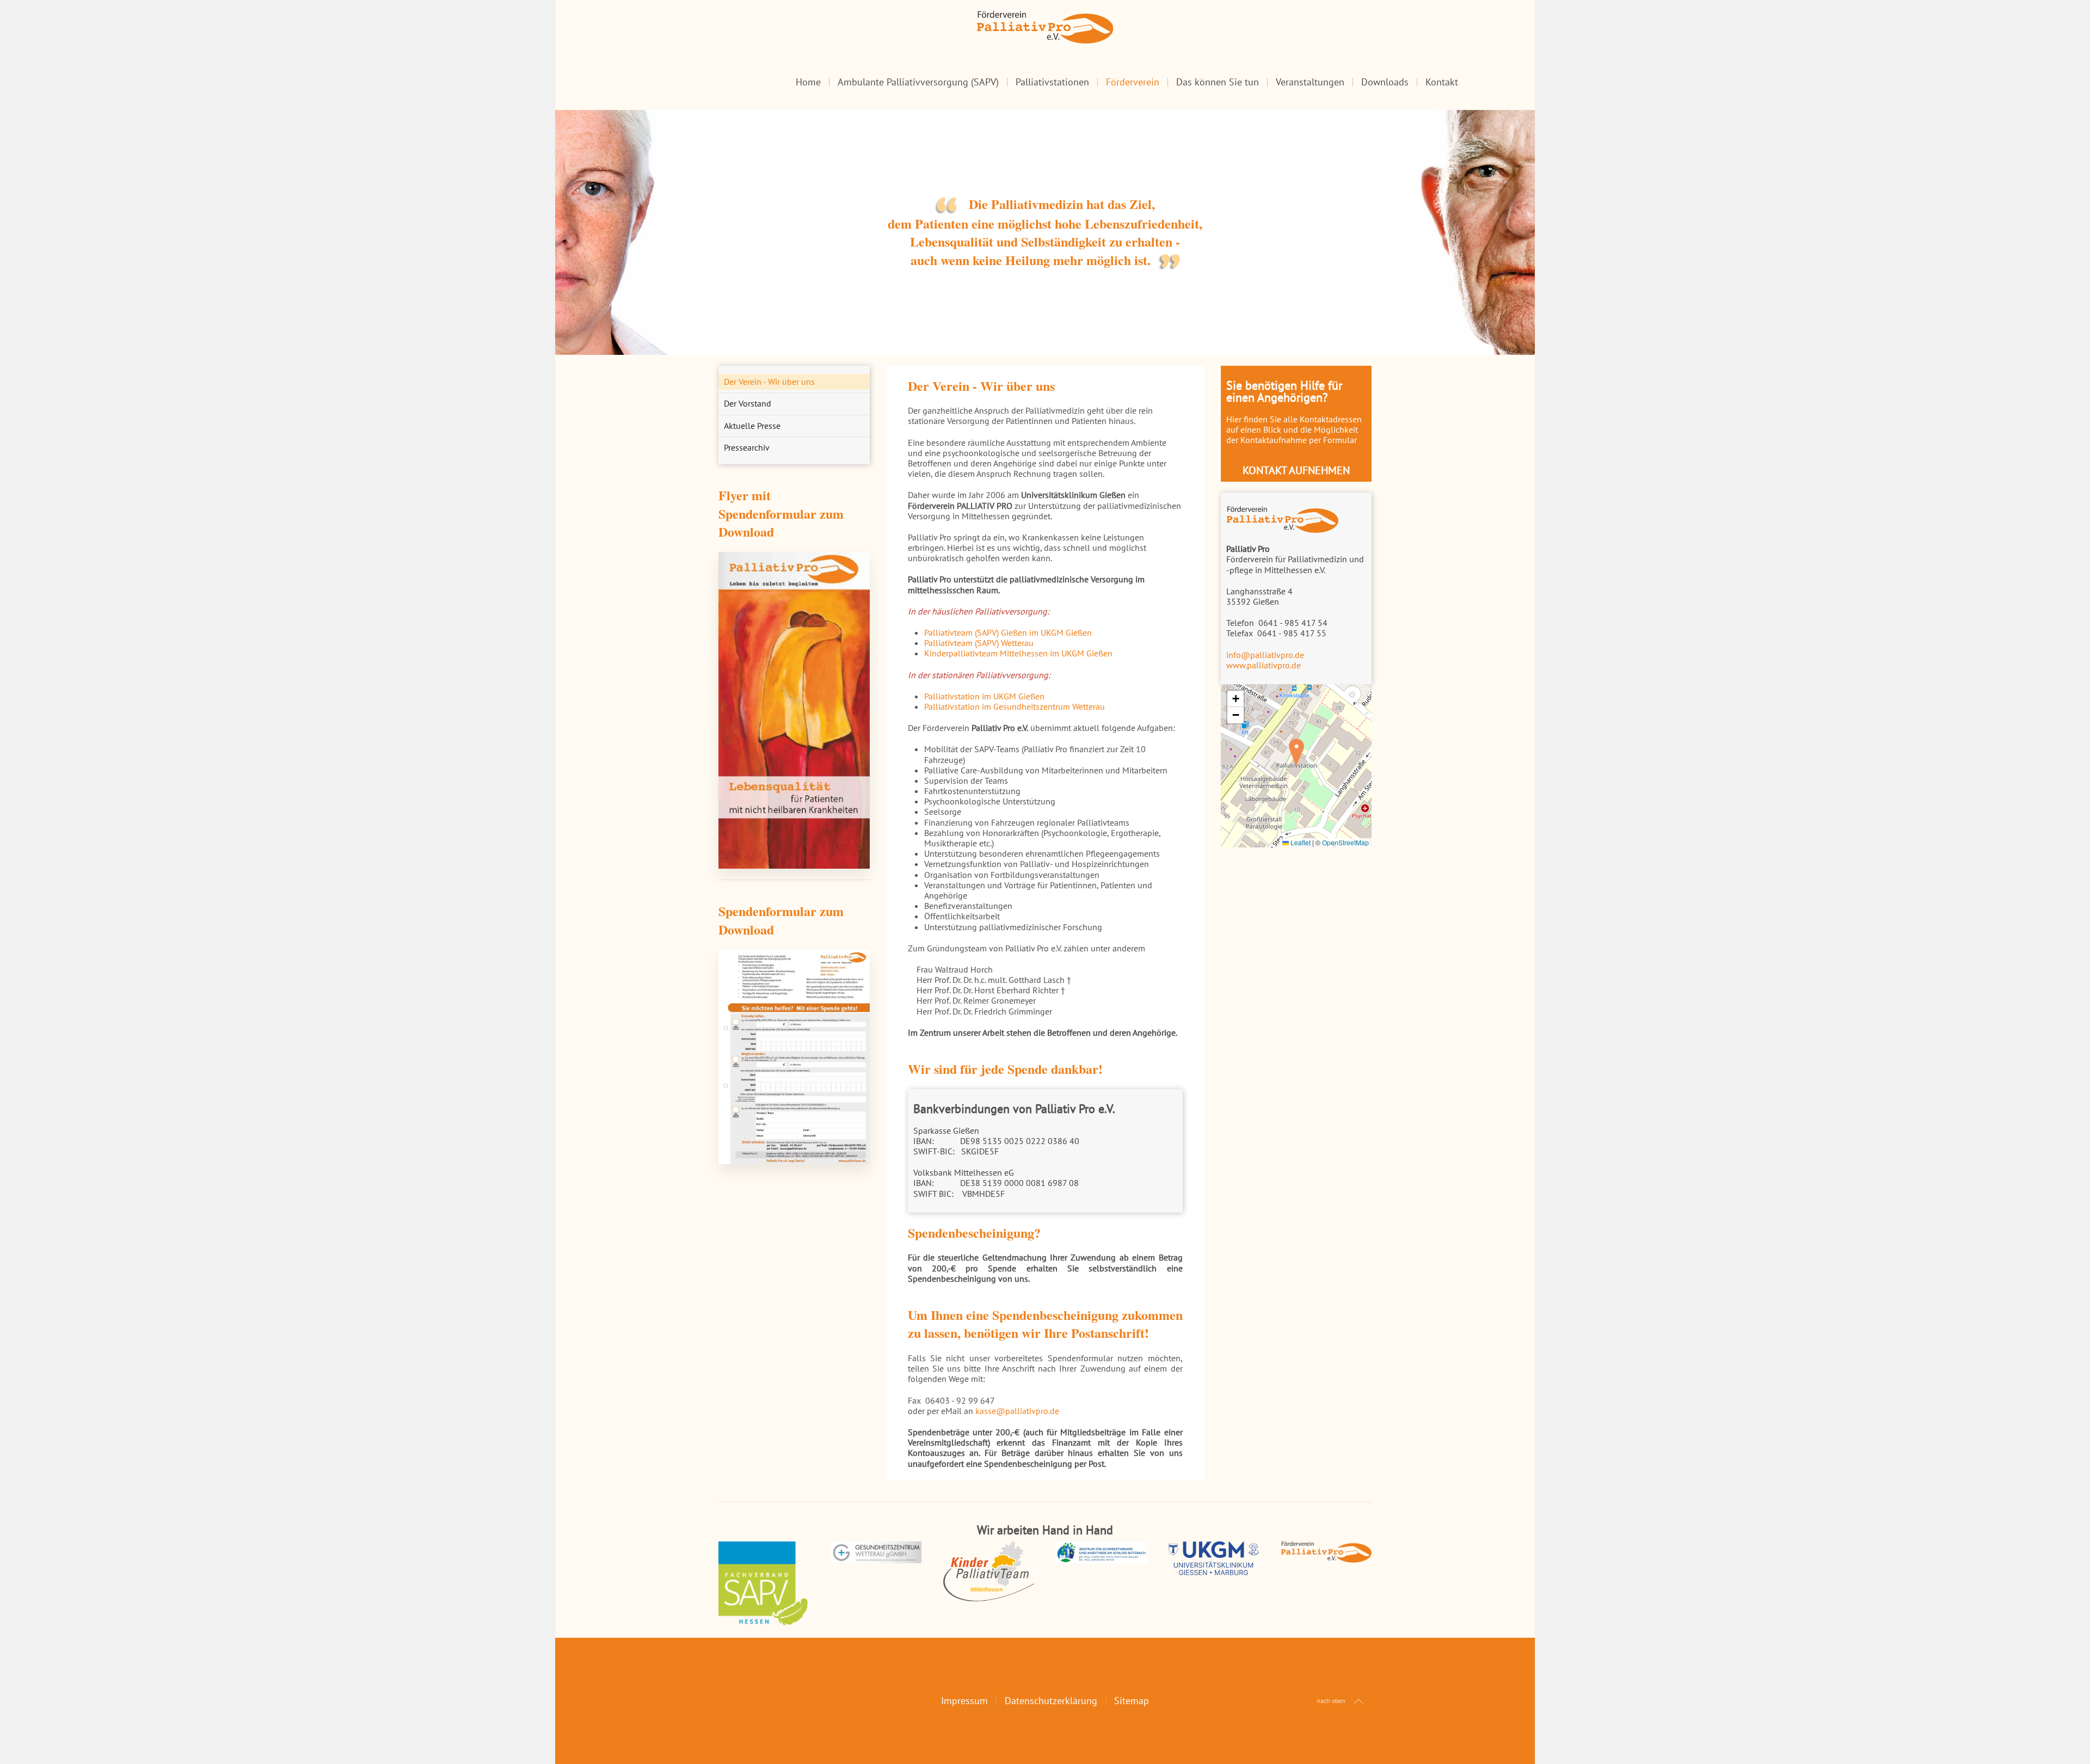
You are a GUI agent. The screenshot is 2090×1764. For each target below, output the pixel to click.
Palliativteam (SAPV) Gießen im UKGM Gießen (1008, 632)
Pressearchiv (747, 447)
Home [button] (808, 82)
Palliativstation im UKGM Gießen (984, 696)
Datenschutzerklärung (1051, 1701)
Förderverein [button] (1133, 82)
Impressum (964, 1701)
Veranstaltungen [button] (1310, 82)
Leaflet (1300, 842)
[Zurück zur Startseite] (1045, 27)
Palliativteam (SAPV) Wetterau (979, 643)
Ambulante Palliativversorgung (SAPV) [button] (918, 82)
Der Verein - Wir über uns (769, 382)
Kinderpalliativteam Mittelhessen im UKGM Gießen (1018, 653)
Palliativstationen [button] (1052, 82)
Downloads (1385, 82)
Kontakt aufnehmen (1296, 470)
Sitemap (1132, 1701)
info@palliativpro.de (1265, 655)
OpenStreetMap (1345, 842)
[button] (1296, 752)
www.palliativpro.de (1264, 665)
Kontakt (1442, 82)
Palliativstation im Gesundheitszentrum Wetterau (1015, 706)
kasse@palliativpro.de (1017, 1411)
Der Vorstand (748, 403)
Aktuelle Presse (752, 426)
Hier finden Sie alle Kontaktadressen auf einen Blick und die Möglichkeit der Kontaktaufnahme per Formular (1294, 429)
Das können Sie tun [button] (1218, 82)
